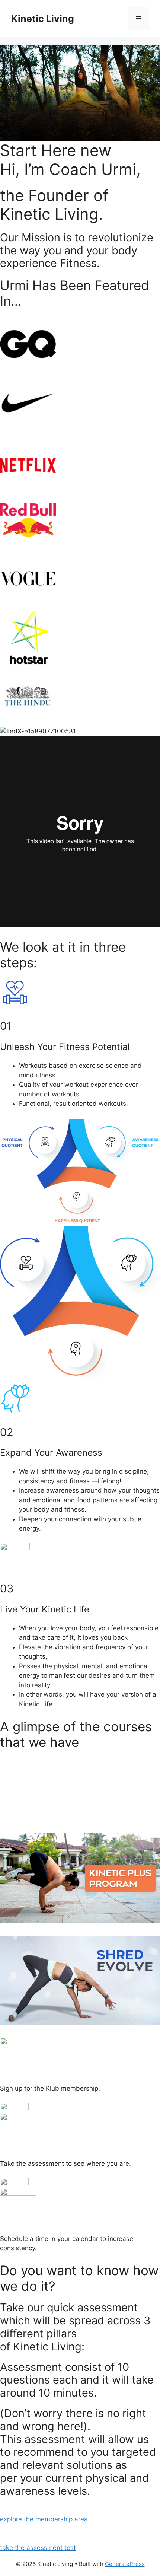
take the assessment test (38, 2548)
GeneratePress (125, 2564)
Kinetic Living (43, 19)
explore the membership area (44, 2519)
